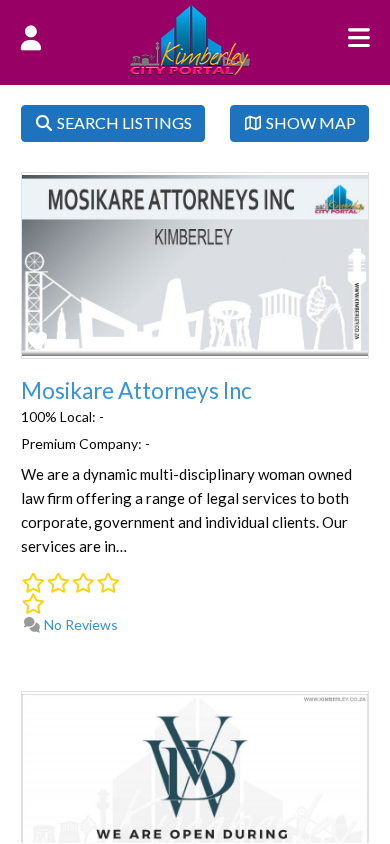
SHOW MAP (309, 122)
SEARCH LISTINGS (123, 122)
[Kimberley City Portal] (190, 69)
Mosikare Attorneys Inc (136, 390)
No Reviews (79, 624)
